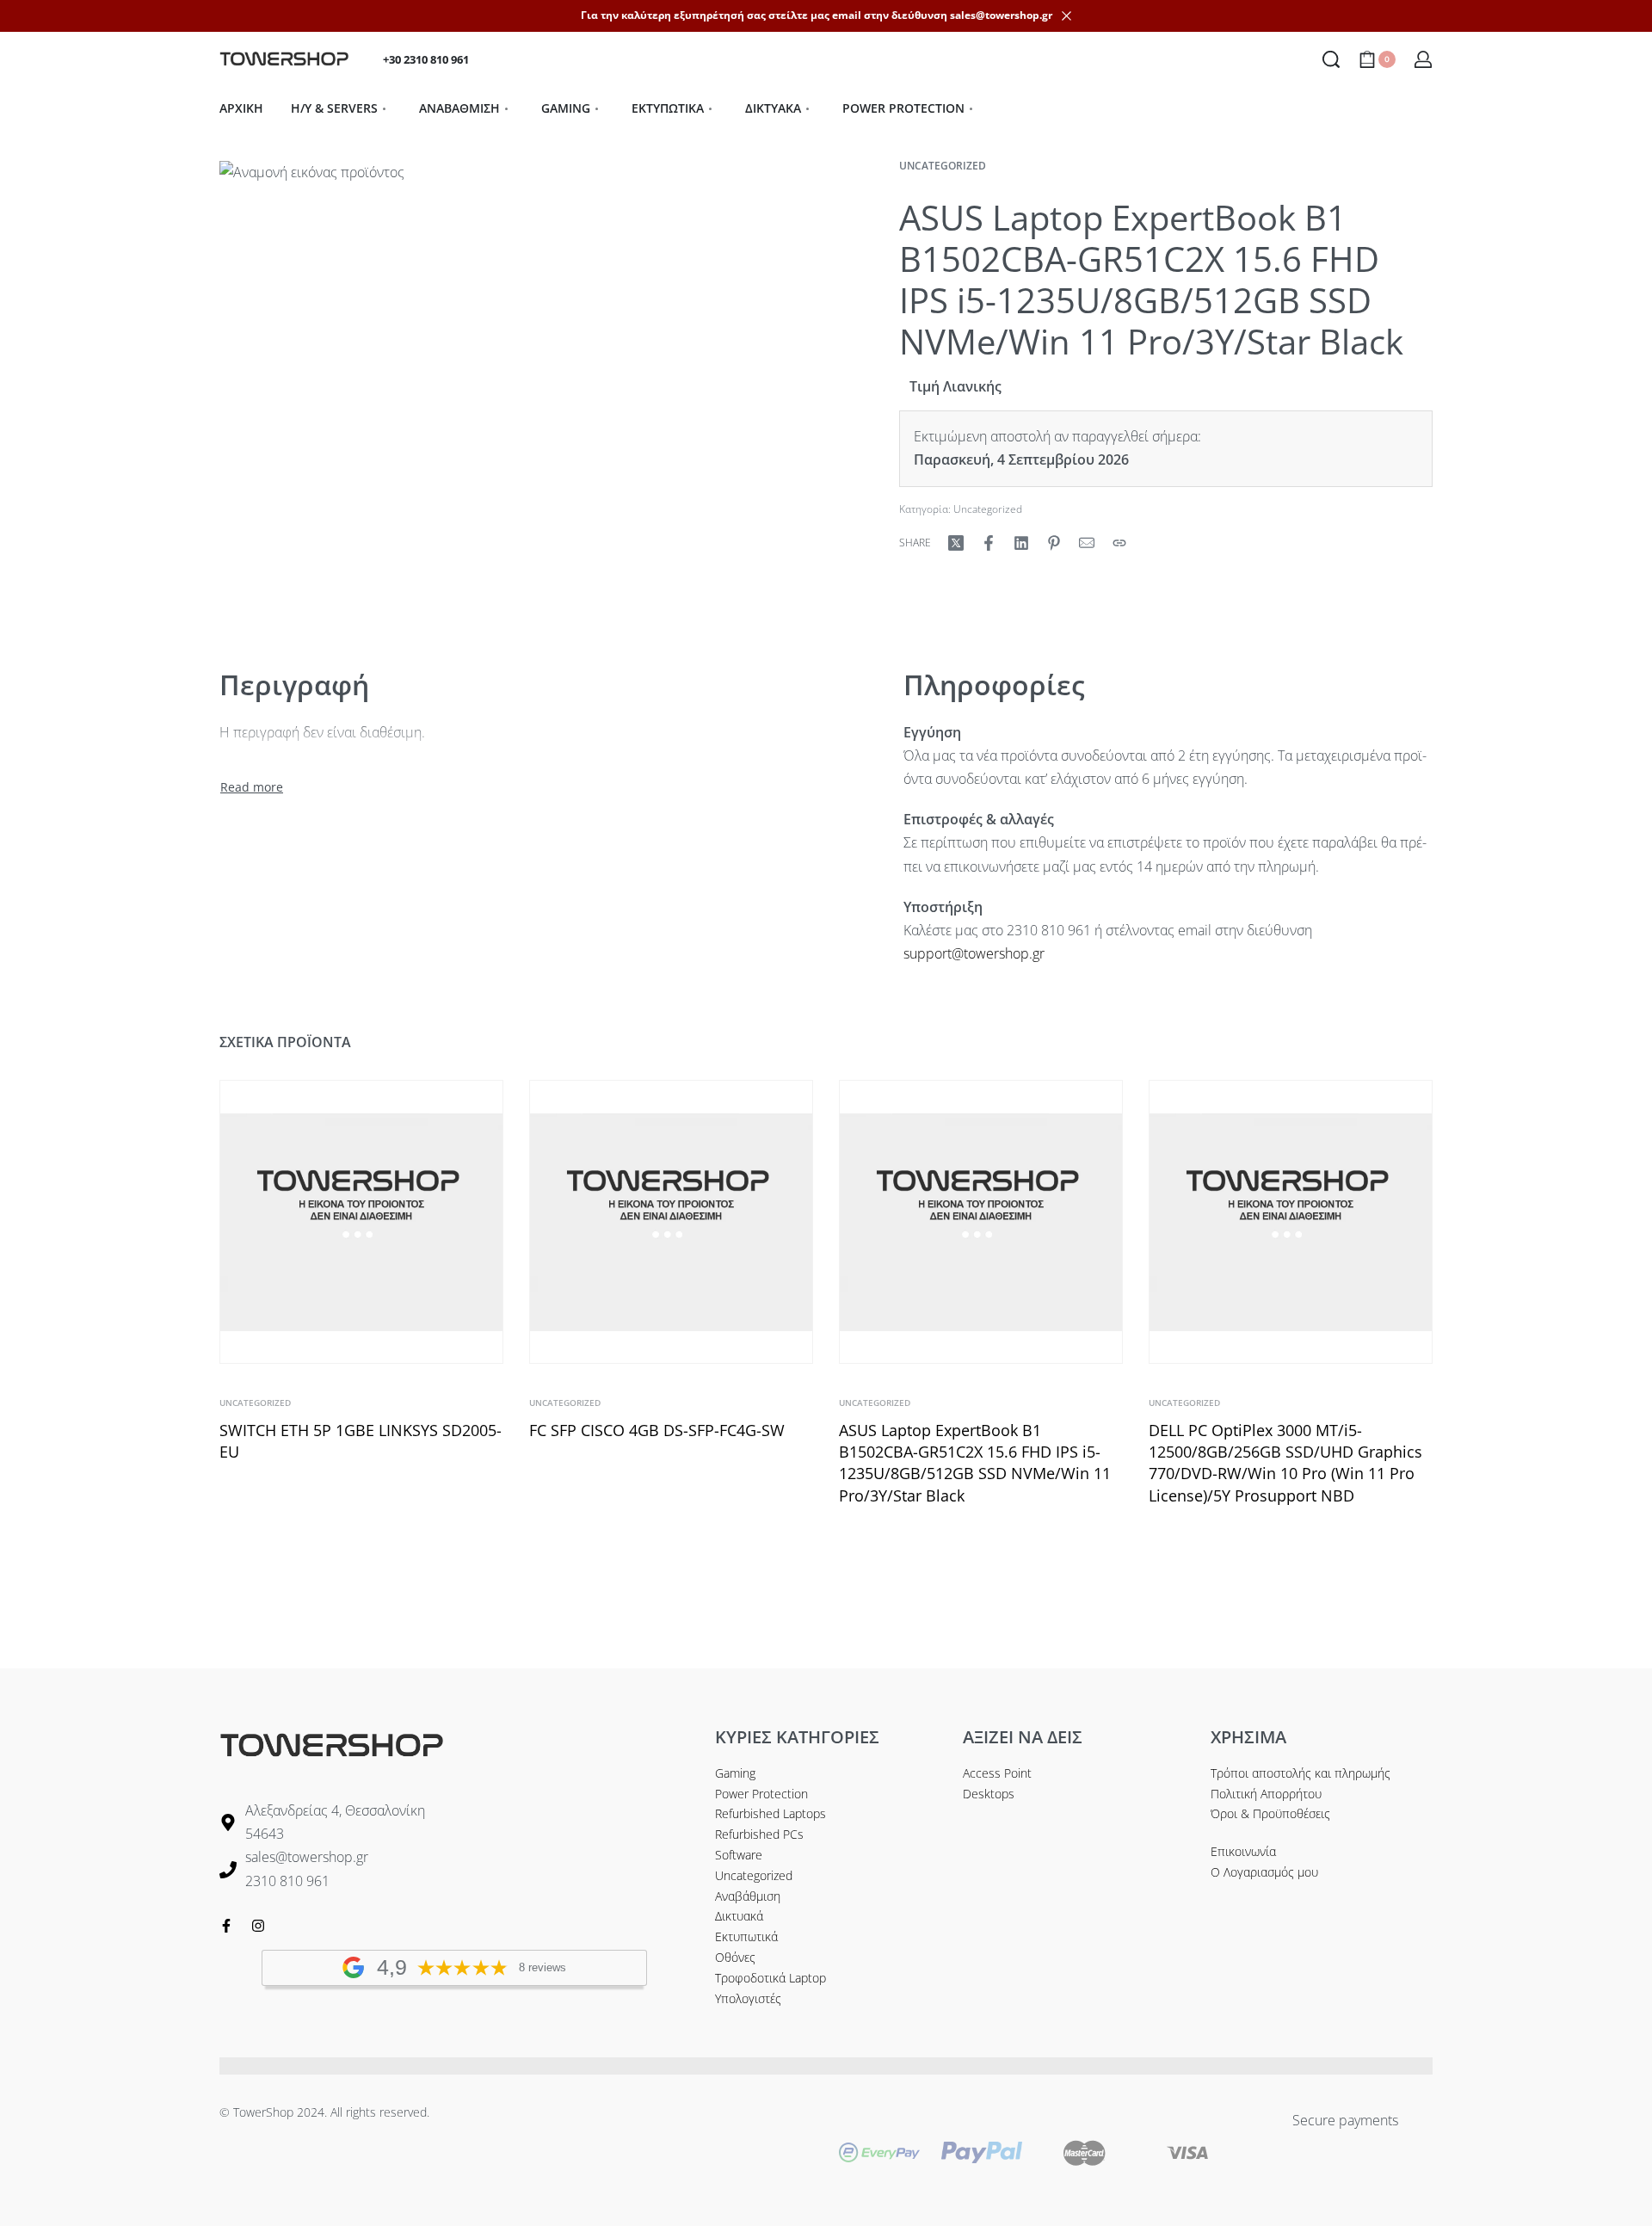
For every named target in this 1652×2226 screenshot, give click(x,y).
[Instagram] (258, 1926)
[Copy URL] (1119, 543)
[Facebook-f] (226, 1926)
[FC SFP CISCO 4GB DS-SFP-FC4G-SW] (671, 1222)
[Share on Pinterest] (1054, 543)
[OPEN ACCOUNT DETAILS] (1423, 59)
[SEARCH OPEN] (1331, 59)
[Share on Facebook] (989, 543)
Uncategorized (943, 166)
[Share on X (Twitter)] (956, 543)
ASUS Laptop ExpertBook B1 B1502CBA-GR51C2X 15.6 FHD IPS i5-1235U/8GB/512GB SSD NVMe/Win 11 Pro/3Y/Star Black (975, 1463)
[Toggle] (252, 787)
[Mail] (1087, 543)
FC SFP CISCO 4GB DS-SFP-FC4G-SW (657, 1430)
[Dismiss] (1066, 16)
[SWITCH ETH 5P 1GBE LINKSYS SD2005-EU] (361, 1222)
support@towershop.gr (974, 953)
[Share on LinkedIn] (1021, 543)
